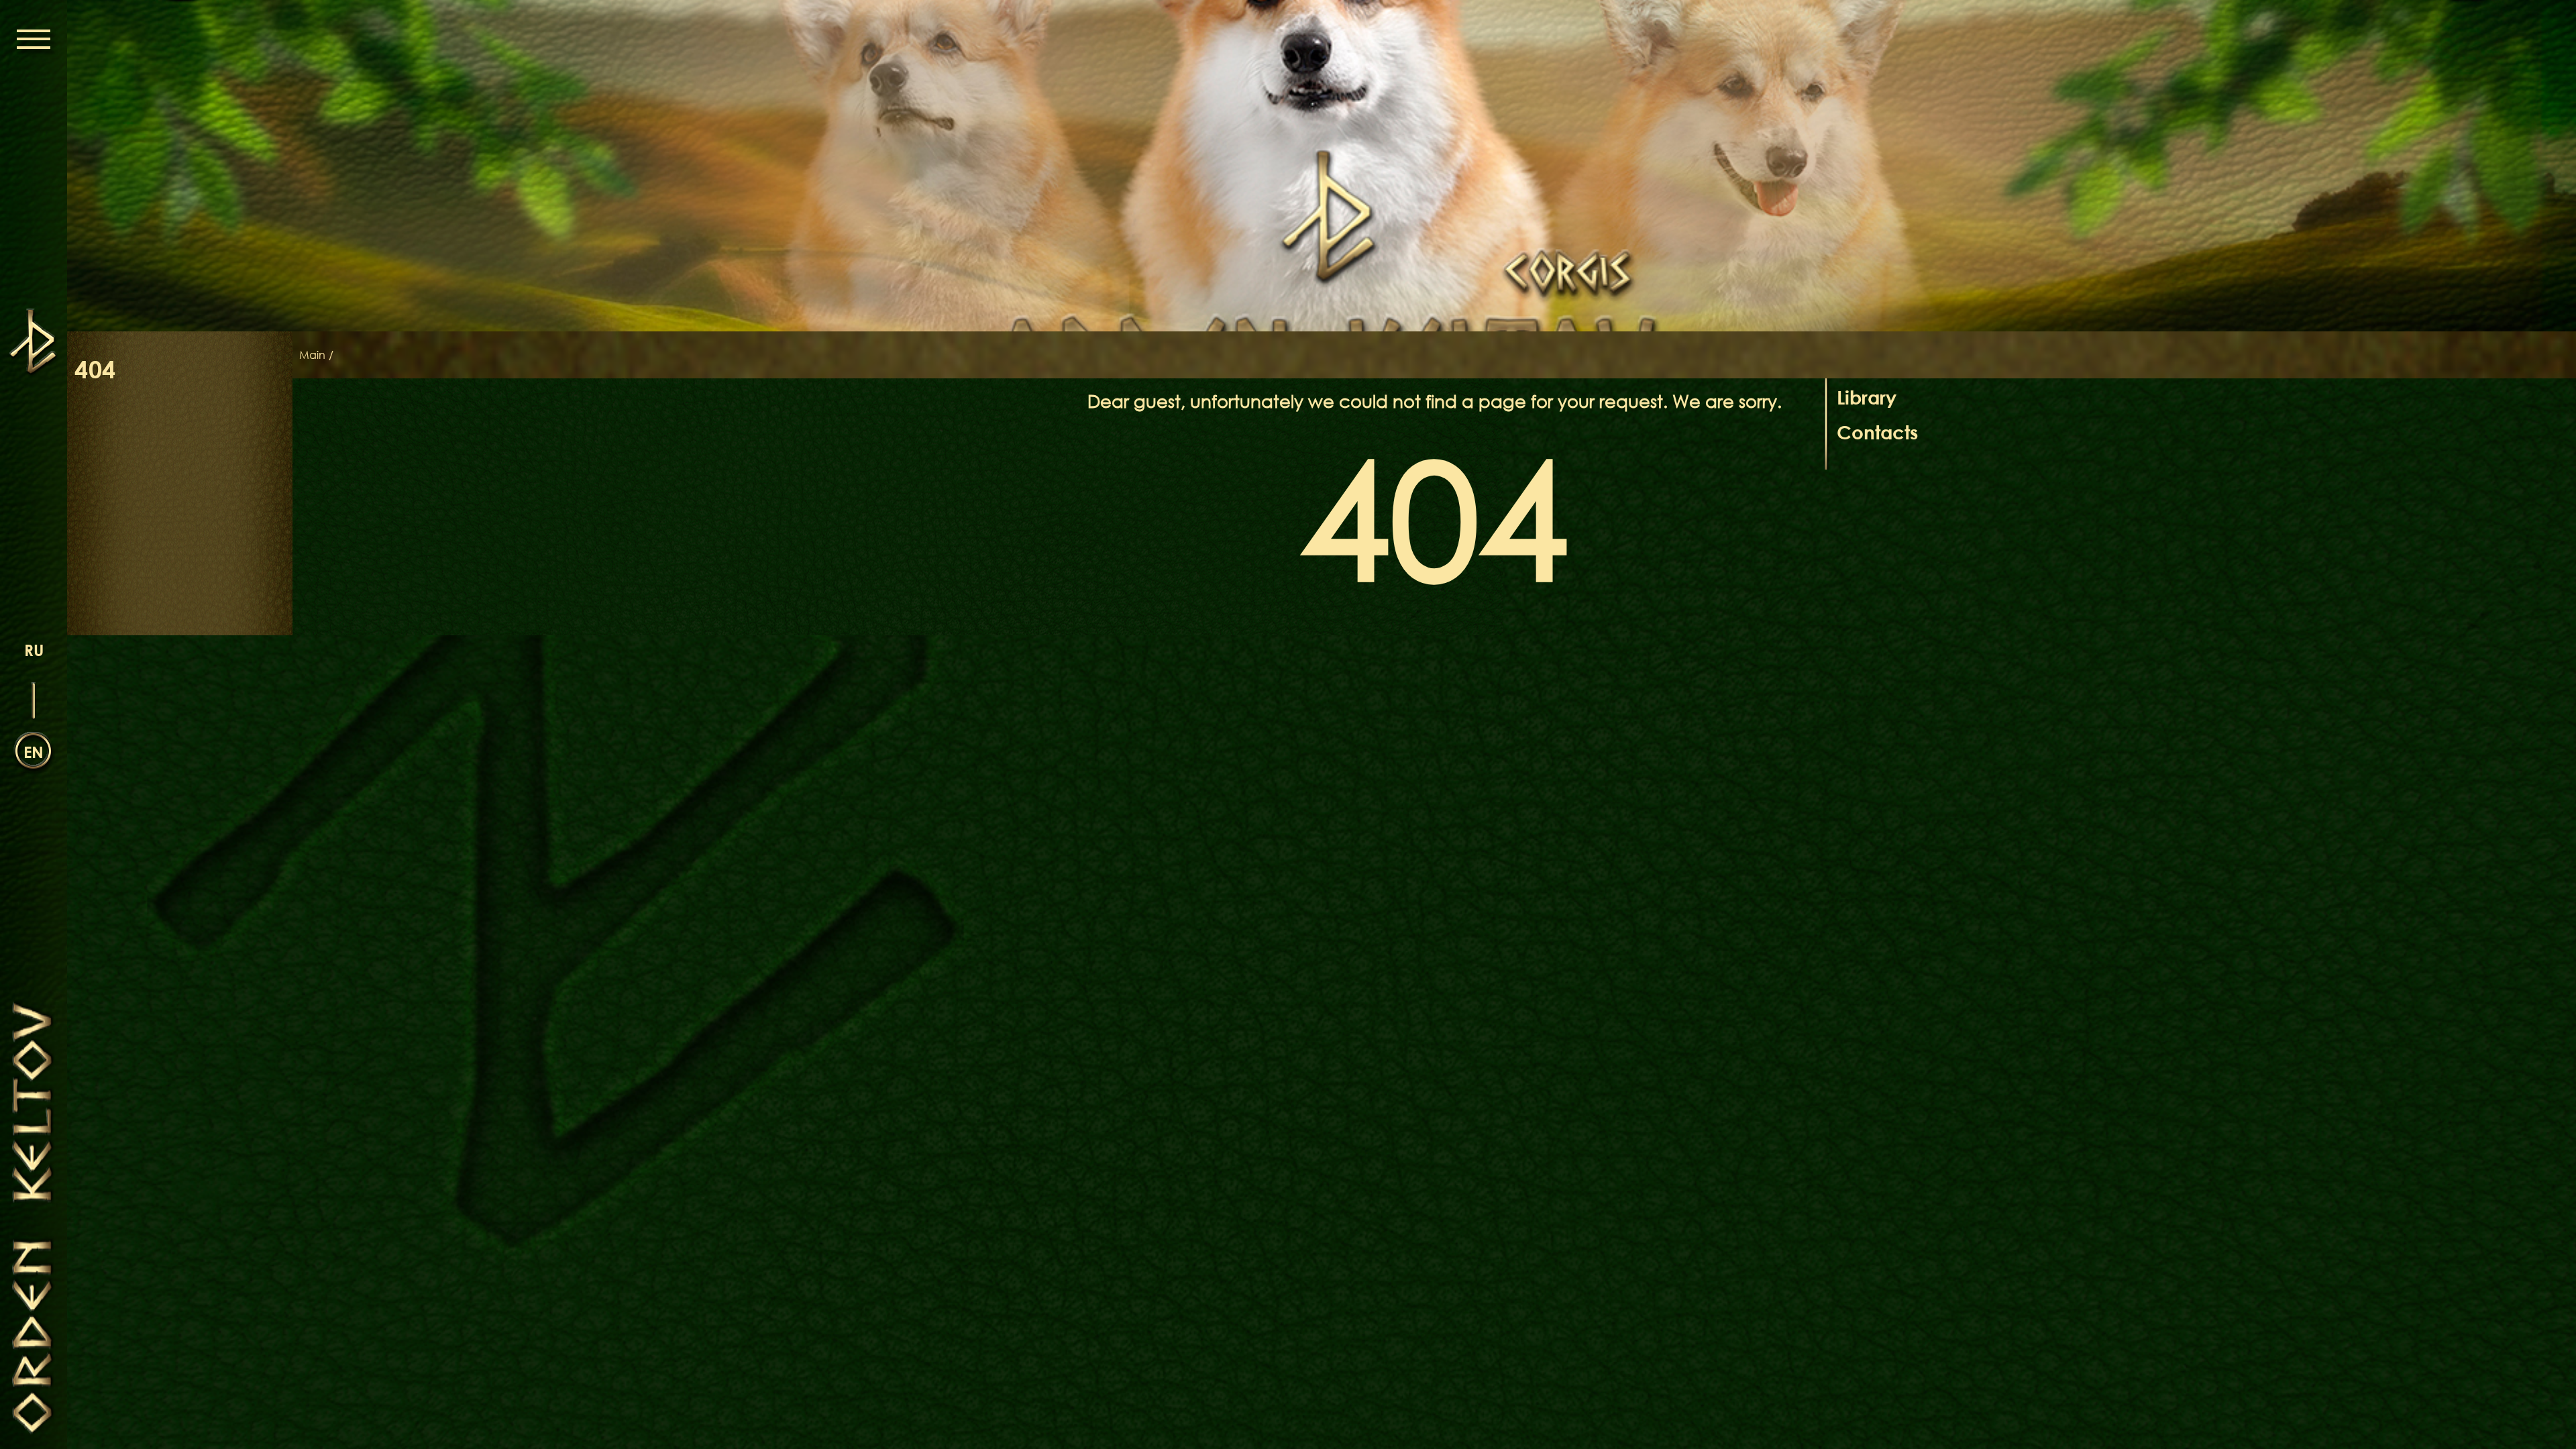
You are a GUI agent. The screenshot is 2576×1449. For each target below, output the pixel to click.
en (34, 752)
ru (34, 650)
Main (312, 355)
